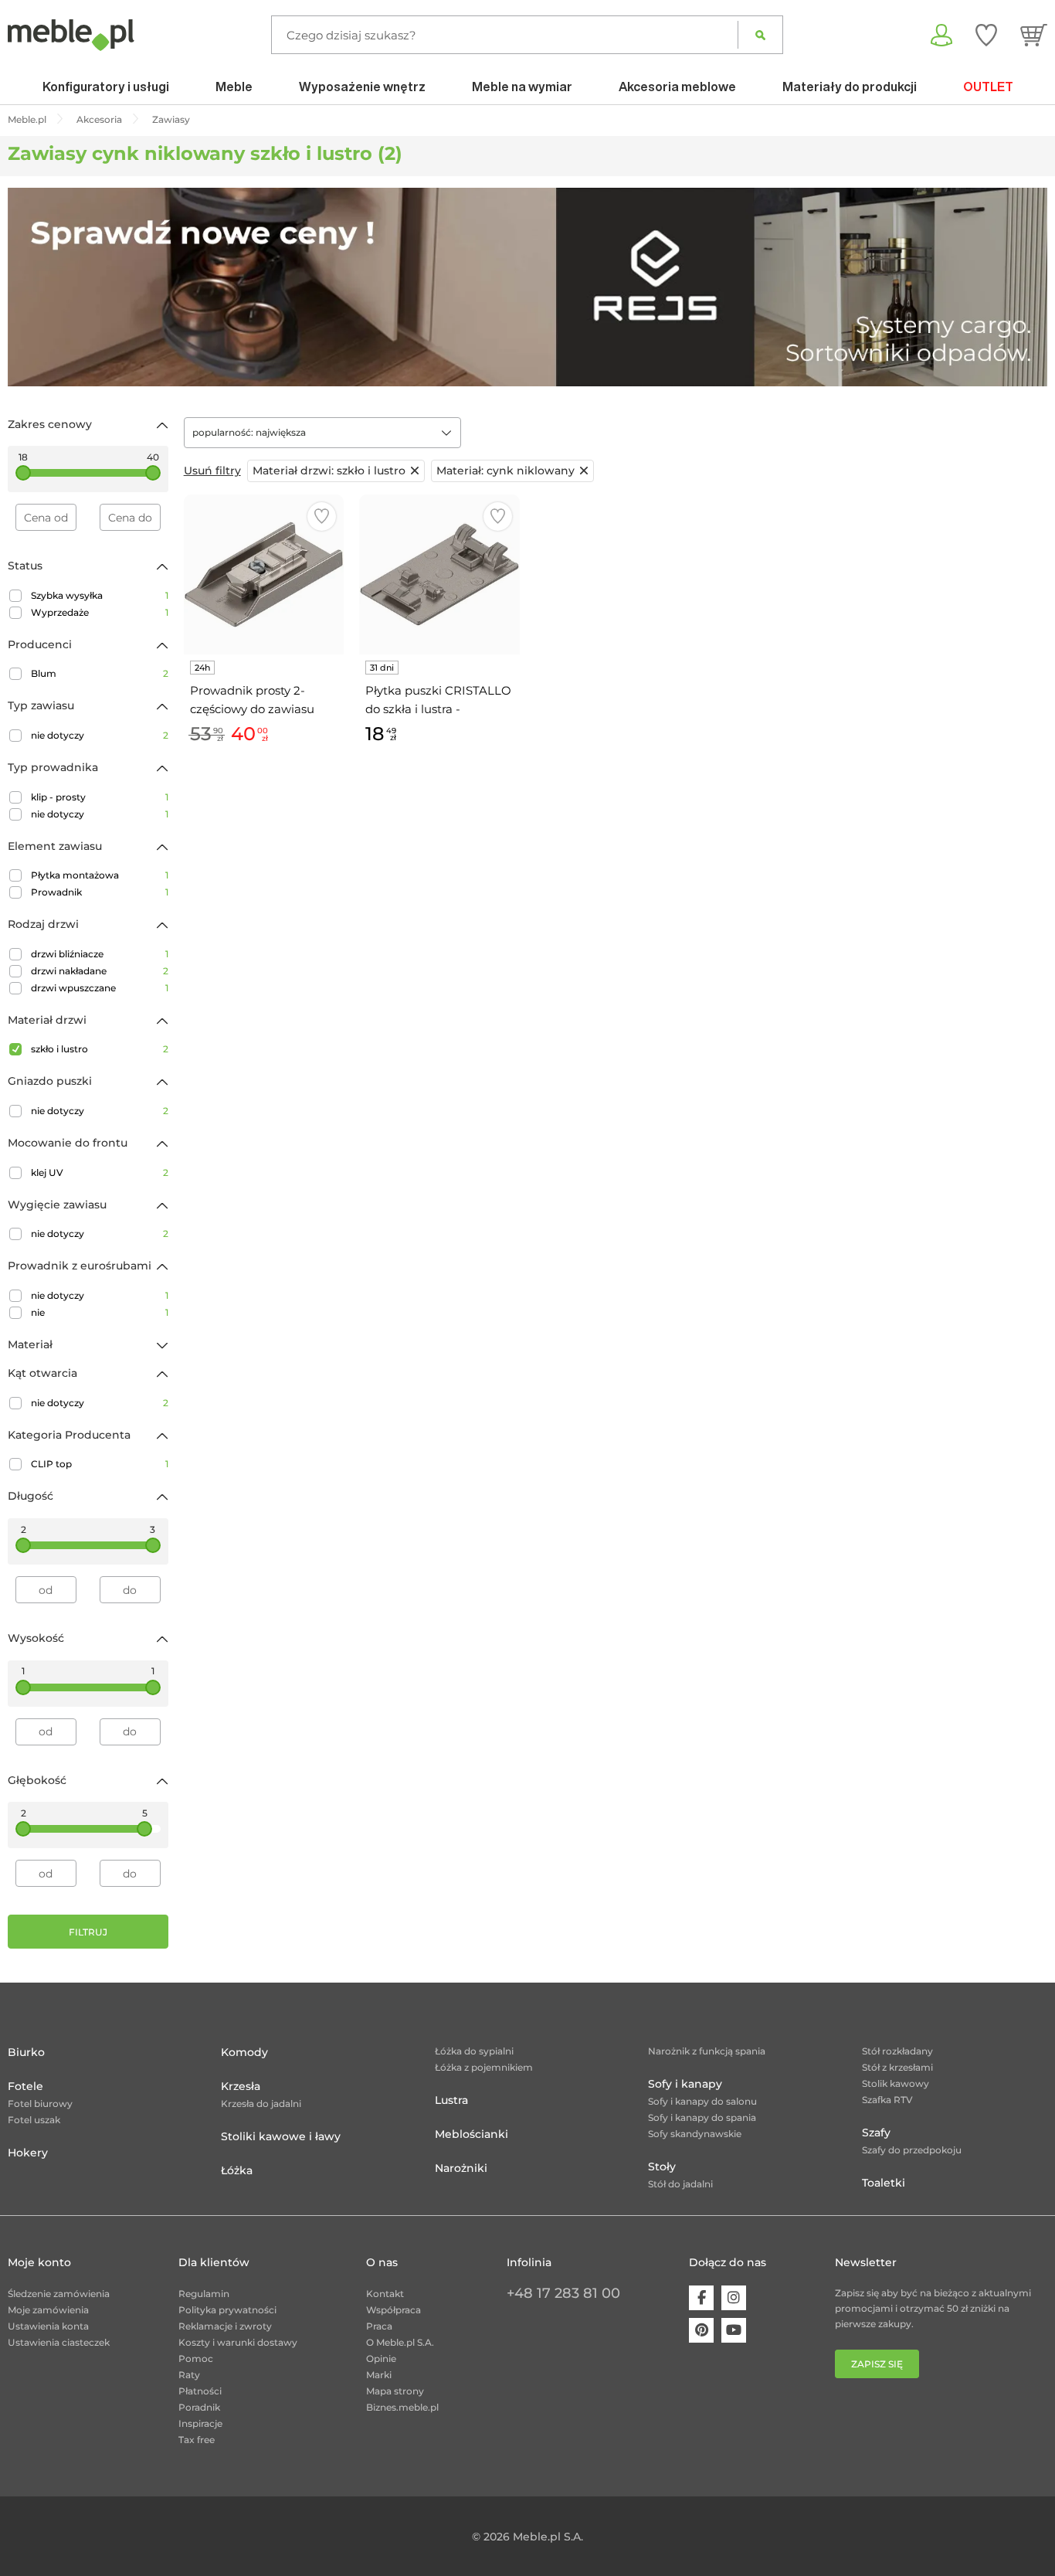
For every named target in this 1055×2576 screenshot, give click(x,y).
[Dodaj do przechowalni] (322, 517)
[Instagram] (734, 2298)
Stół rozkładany (897, 2051)
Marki (379, 2375)
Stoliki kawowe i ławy (281, 2136)
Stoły (662, 2166)
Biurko (26, 2052)
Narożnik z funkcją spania (707, 2051)
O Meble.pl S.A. (400, 2342)
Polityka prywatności (227, 2310)
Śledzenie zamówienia (59, 2294)
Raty (189, 2375)
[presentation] (31, 287)
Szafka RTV (887, 2100)
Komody (244, 2052)
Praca (379, 2326)
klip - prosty (100, 797)
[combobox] (322, 433)
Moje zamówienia (48, 2310)
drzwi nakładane (100, 971)
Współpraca (394, 2310)
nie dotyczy (100, 735)
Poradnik (199, 2407)
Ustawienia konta (48, 2326)
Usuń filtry (212, 471)
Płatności (200, 2391)
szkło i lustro (100, 1049)
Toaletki (884, 2183)
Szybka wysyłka (100, 595)
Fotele (25, 2086)
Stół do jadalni (680, 2184)
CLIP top (100, 1464)
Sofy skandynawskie (695, 2134)
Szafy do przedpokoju (912, 2150)
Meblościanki (472, 2134)
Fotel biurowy (40, 2104)
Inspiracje (200, 2423)
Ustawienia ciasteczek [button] (59, 2342)
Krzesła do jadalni (261, 2104)
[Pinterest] (701, 2330)
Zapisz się (877, 2364)
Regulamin (204, 2294)
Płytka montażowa (100, 875)
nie (100, 1312)
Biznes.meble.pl (402, 2407)
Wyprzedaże (100, 612)
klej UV (100, 1172)
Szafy (876, 2133)
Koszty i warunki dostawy (238, 2342)
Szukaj (760, 35)
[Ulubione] (986, 35)
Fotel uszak (34, 2120)
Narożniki (461, 2168)
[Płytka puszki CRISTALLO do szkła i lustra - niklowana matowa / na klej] (439, 575)
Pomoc (196, 2359)
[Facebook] (701, 2298)
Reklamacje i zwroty (225, 2326)
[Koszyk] (1034, 35)
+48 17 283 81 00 (563, 2293)
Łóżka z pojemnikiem (484, 2067)
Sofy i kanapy (685, 2084)
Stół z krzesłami (897, 2067)
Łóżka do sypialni (474, 2051)
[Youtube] (734, 2330)
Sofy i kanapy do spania (702, 2117)
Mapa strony (395, 2391)
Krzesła (241, 2086)
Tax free (197, 2440)
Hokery (28, 2153)
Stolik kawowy (896, 2083)
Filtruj (88, 1932)
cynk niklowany (505, 471)
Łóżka (237, 2170)
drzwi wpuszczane (100, 988)
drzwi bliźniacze (100, 954)
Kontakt (385, 2294)
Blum (100, 673)
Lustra (451, 2100)
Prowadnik (100, 892)
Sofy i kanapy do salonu (702, 2101)
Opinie (381, 2359)
